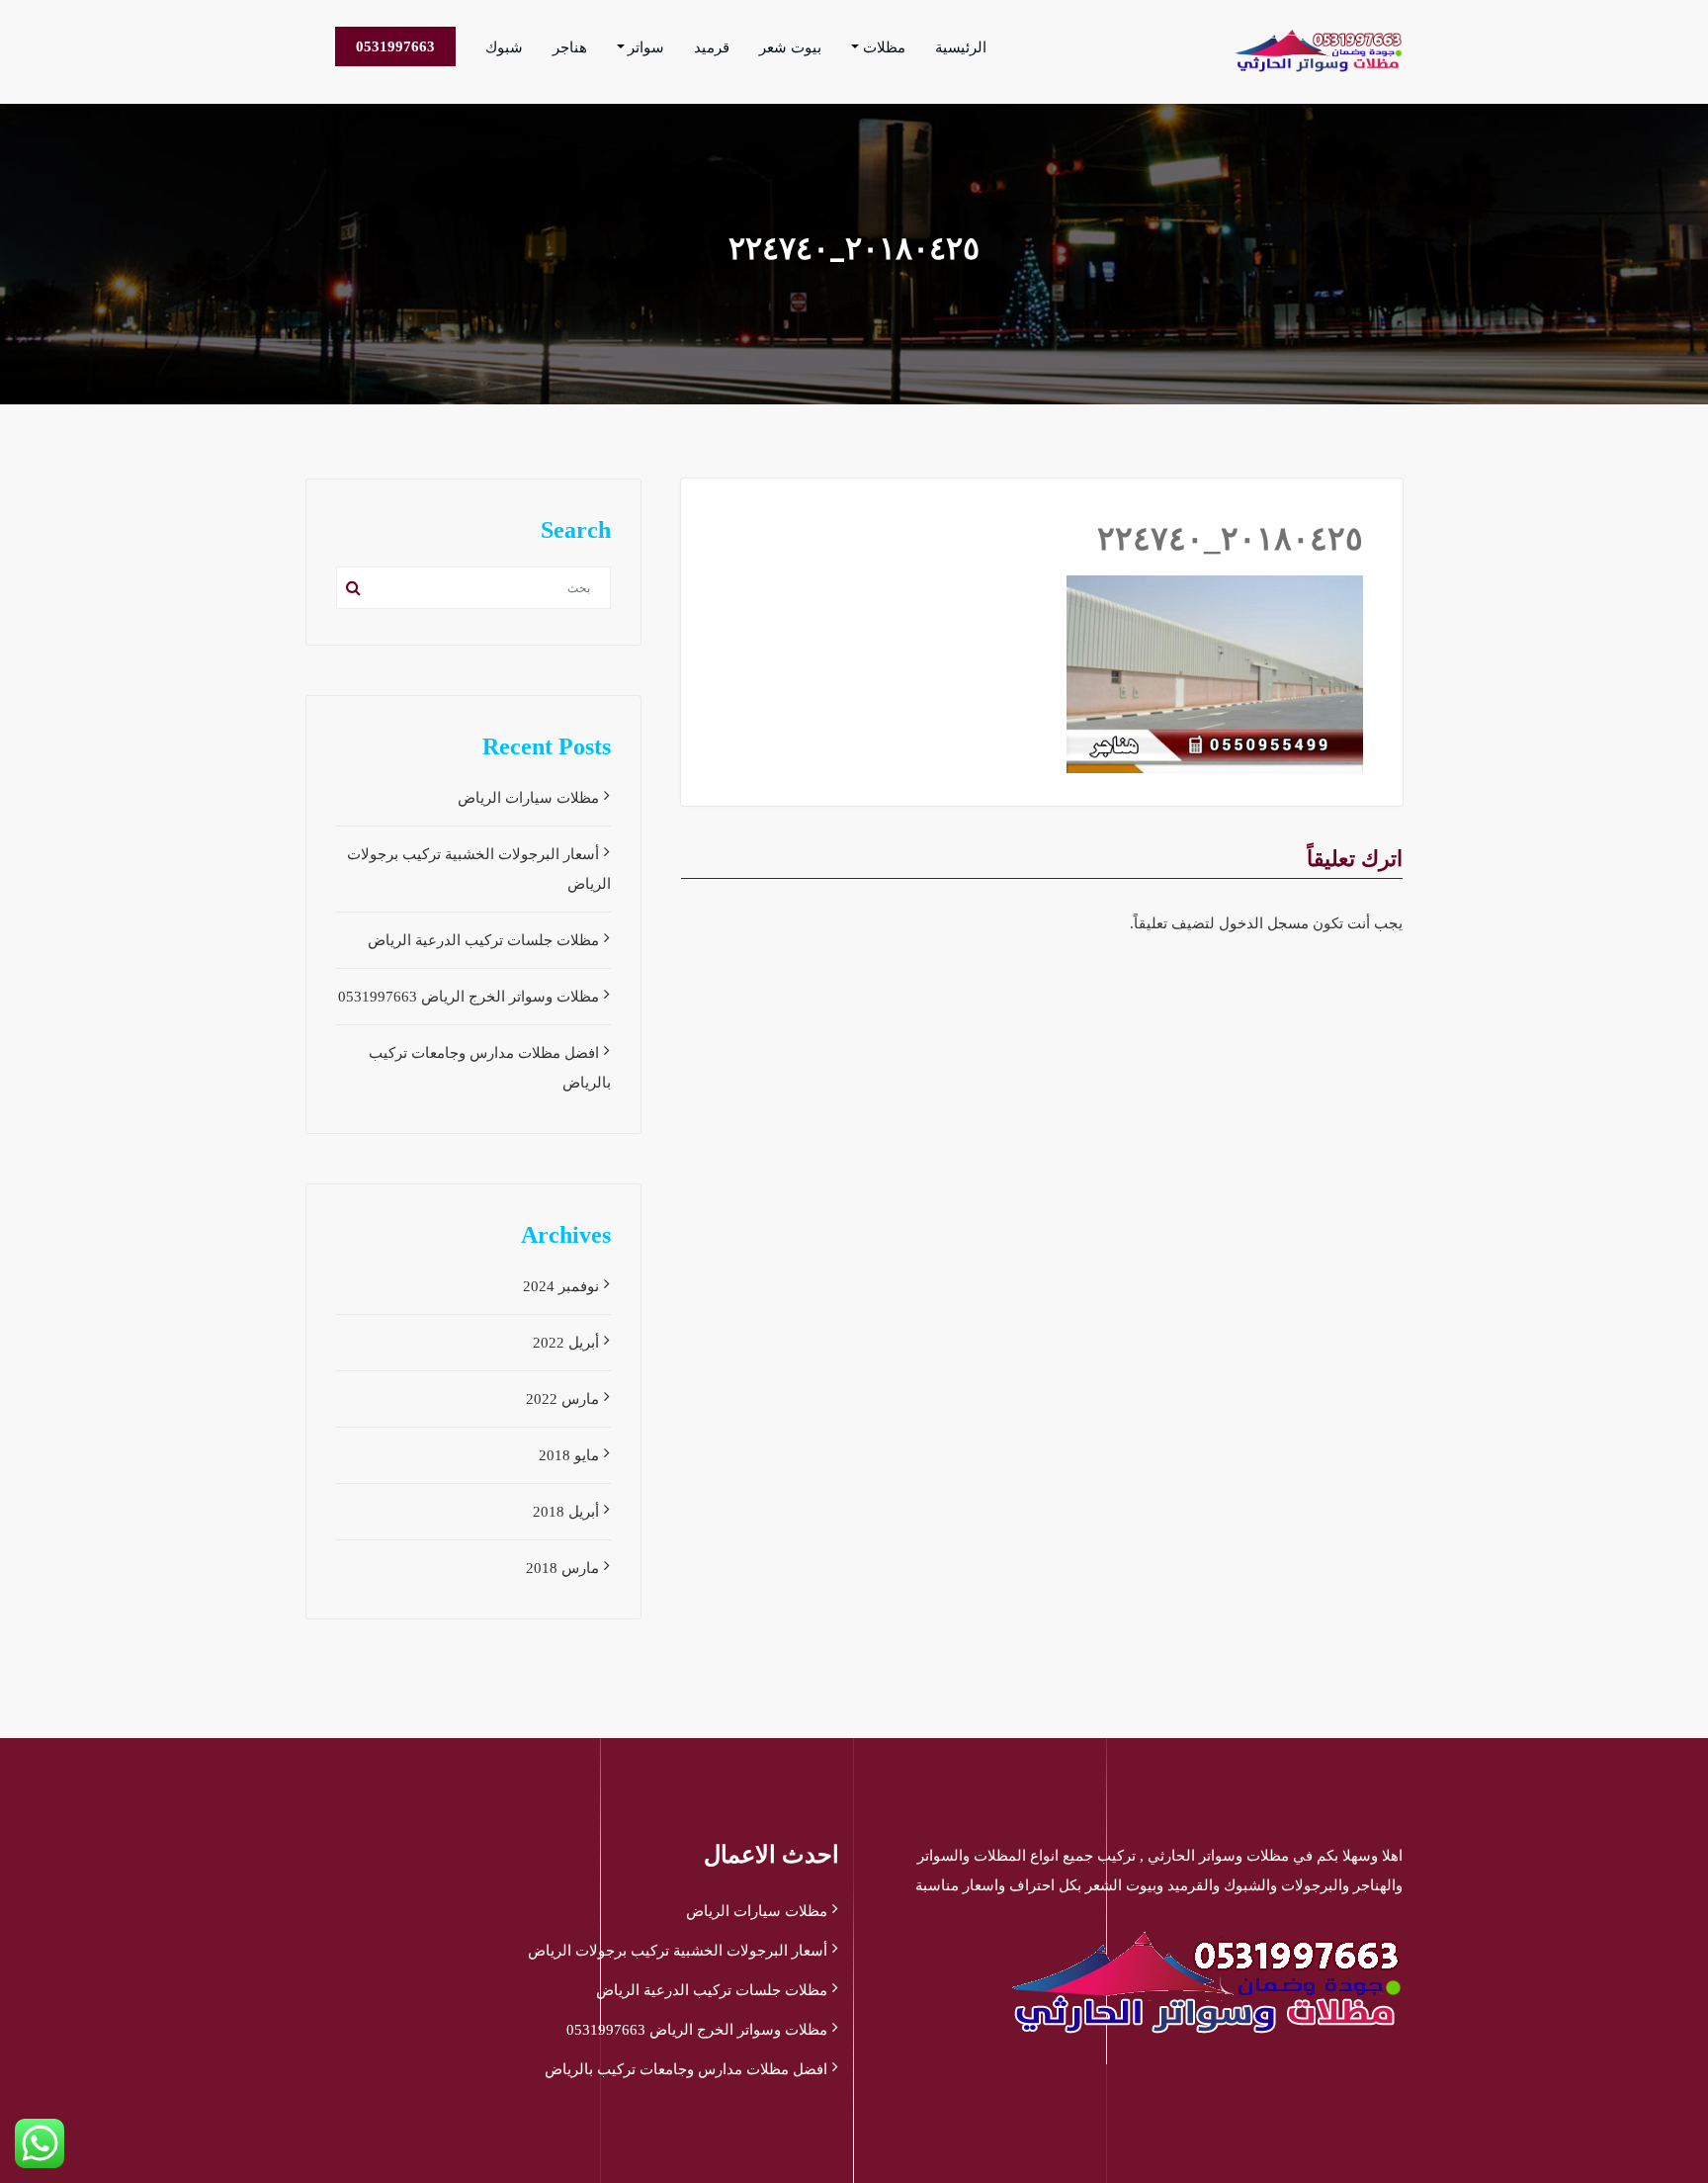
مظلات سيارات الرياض (528, 798)
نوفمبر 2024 (561, 1286)
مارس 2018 (562, 1568)
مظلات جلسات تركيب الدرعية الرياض (483, 940)
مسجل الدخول (1264, 923)
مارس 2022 (562, 1399)
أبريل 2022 (566, 1343)
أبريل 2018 (566, 1512)
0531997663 (395, 46)
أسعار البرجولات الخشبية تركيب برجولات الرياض (678, 1951)
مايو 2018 (569, 1455)
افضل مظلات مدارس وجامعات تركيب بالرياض (686, 2069)
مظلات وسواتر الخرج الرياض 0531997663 (469, 997)
